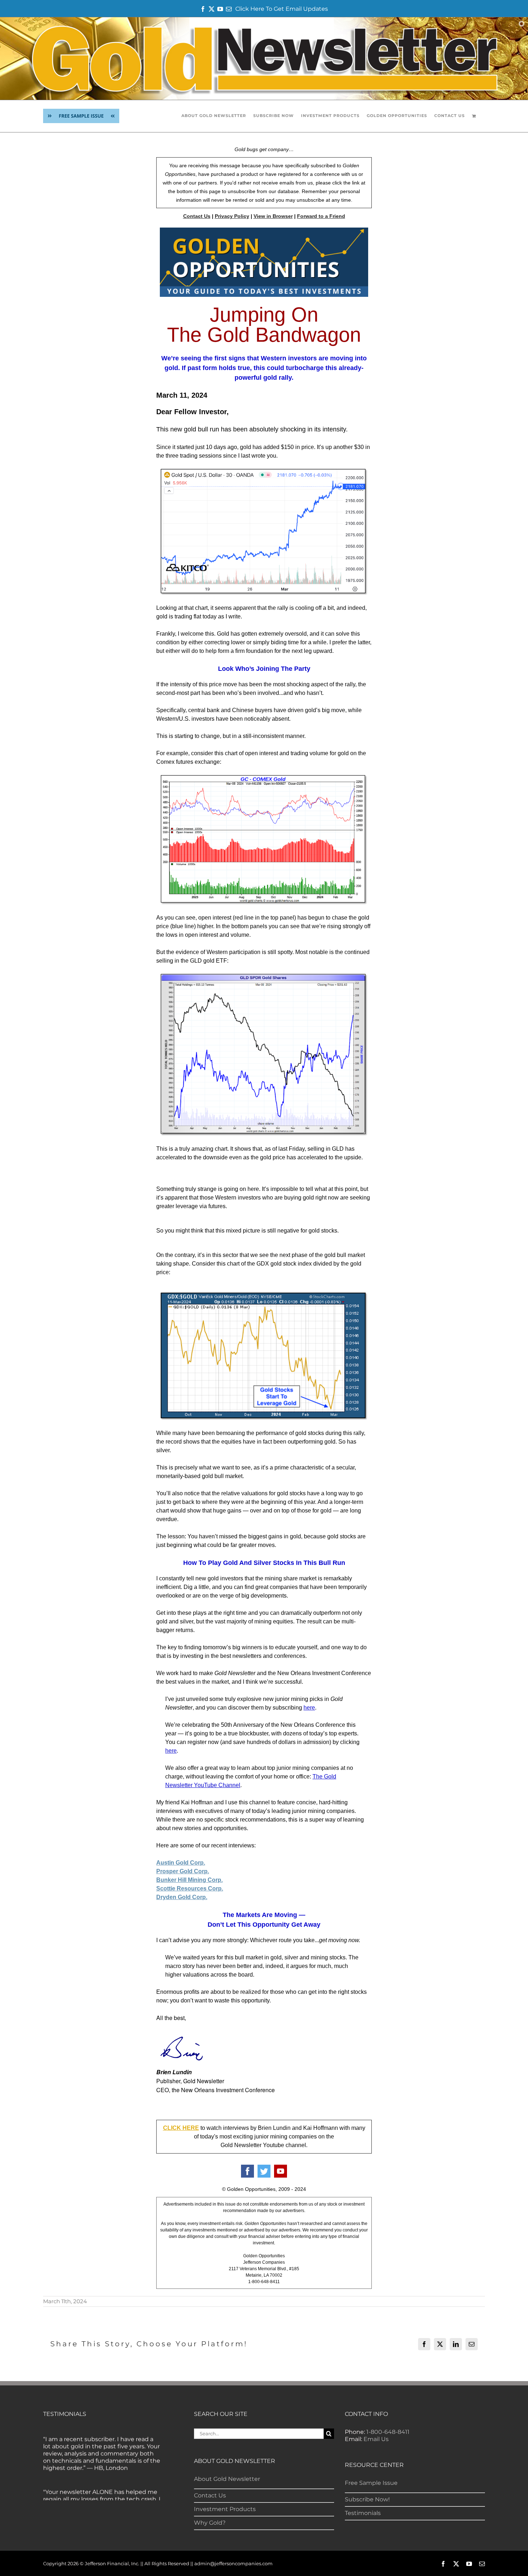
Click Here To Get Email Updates (282, 9)
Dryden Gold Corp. (182, 1897)
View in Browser (273, 216)
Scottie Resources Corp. (190, 1888)
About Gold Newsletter (227, 2479)
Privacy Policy (232, 216)
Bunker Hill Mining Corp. (189, 1880)
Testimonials (363, 2513)
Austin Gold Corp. (181, 1863)
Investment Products (225, 2509)
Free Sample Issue (371, 2483)
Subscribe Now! (367, 2499)
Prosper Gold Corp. (183, 1871)
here (171, 1751)
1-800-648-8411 (388, 2432)
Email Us (376, 2439)
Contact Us (197, 216)
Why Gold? (210, 2523)
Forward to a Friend (321, 216)
